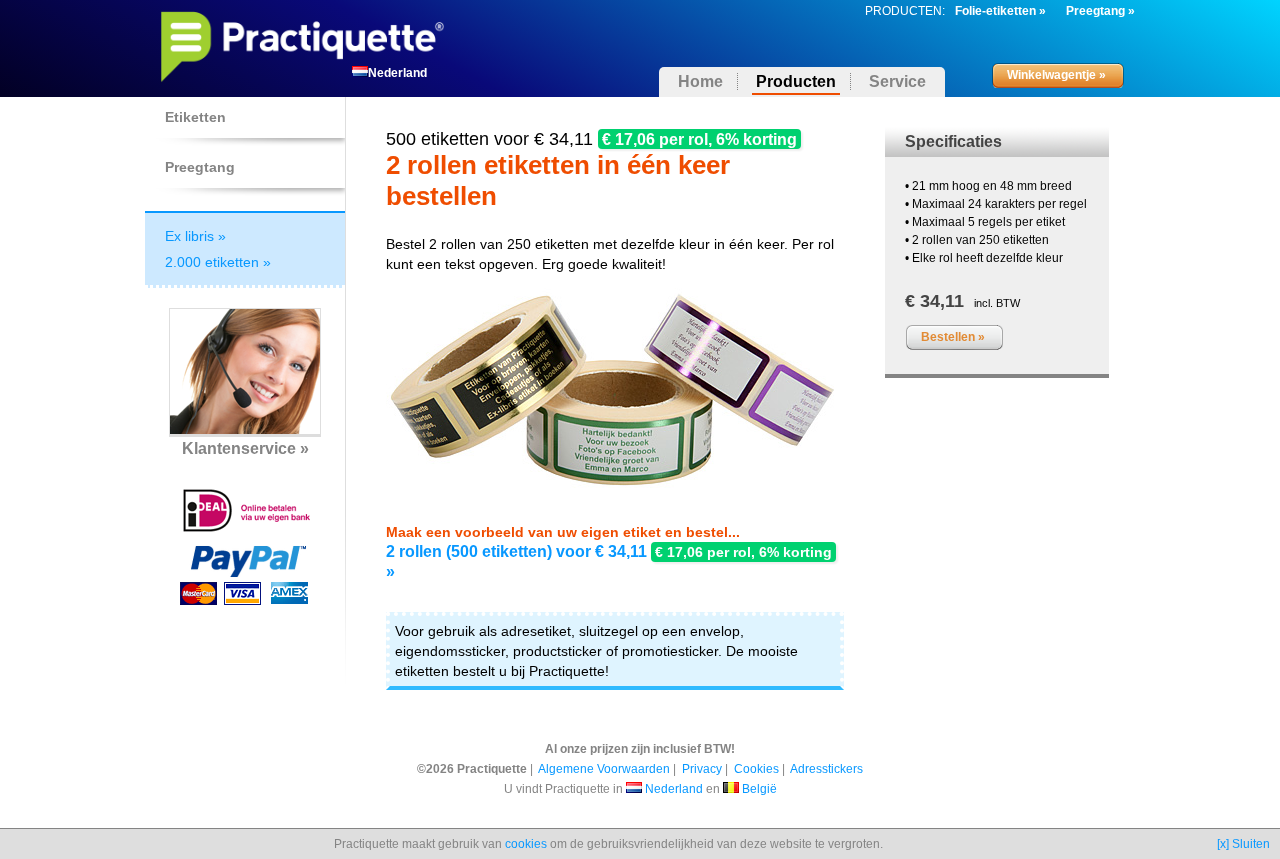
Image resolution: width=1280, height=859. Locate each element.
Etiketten (195, 117)
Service (897, 81)
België (759, 789)
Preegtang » (1100, 11)
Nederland (674, 789)
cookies (526, 844)
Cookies (756, 769)
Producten (796, 81)
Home (700, 81)
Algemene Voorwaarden (604, 769)
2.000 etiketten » (218, 262)
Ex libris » (195, 236)
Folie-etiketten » (1000, 11)
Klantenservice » (245, 448)
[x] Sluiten (1243, 844)
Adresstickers (826, 769)
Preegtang (200, 167)
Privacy (702, 769)
